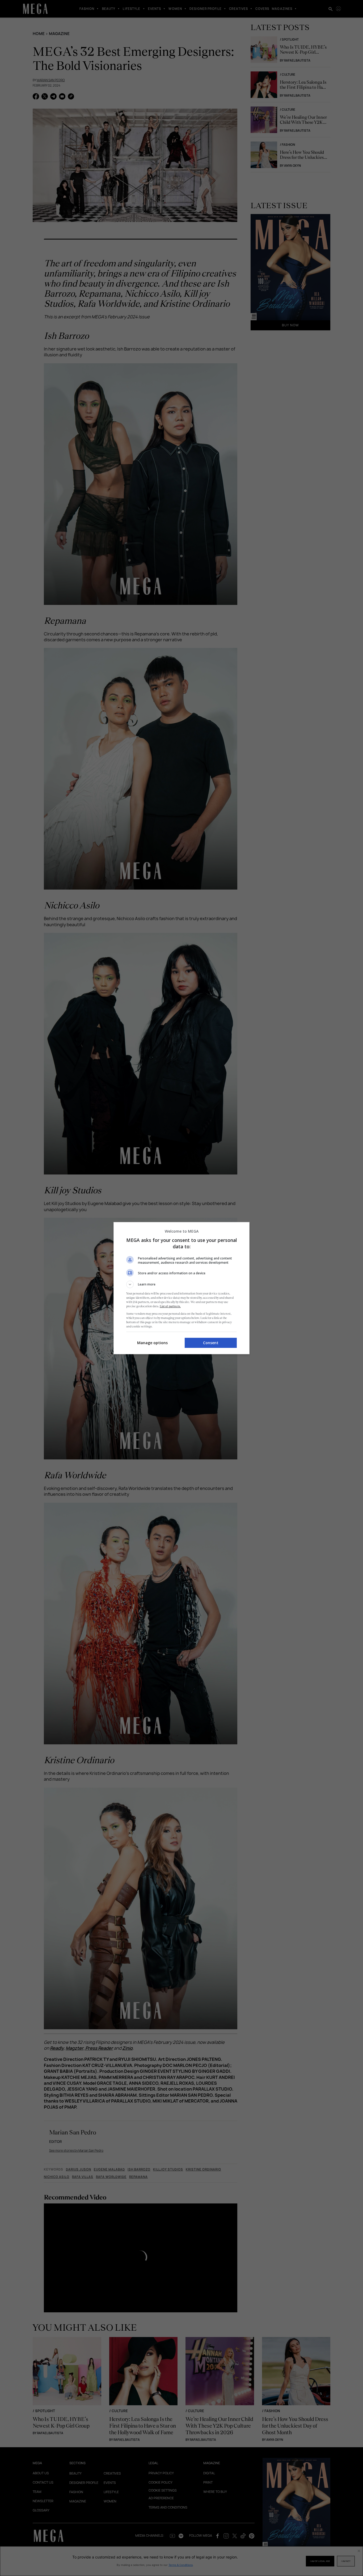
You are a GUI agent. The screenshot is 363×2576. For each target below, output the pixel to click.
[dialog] (181, 1288)
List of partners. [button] (170, 1306)
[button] (181, 1284)
